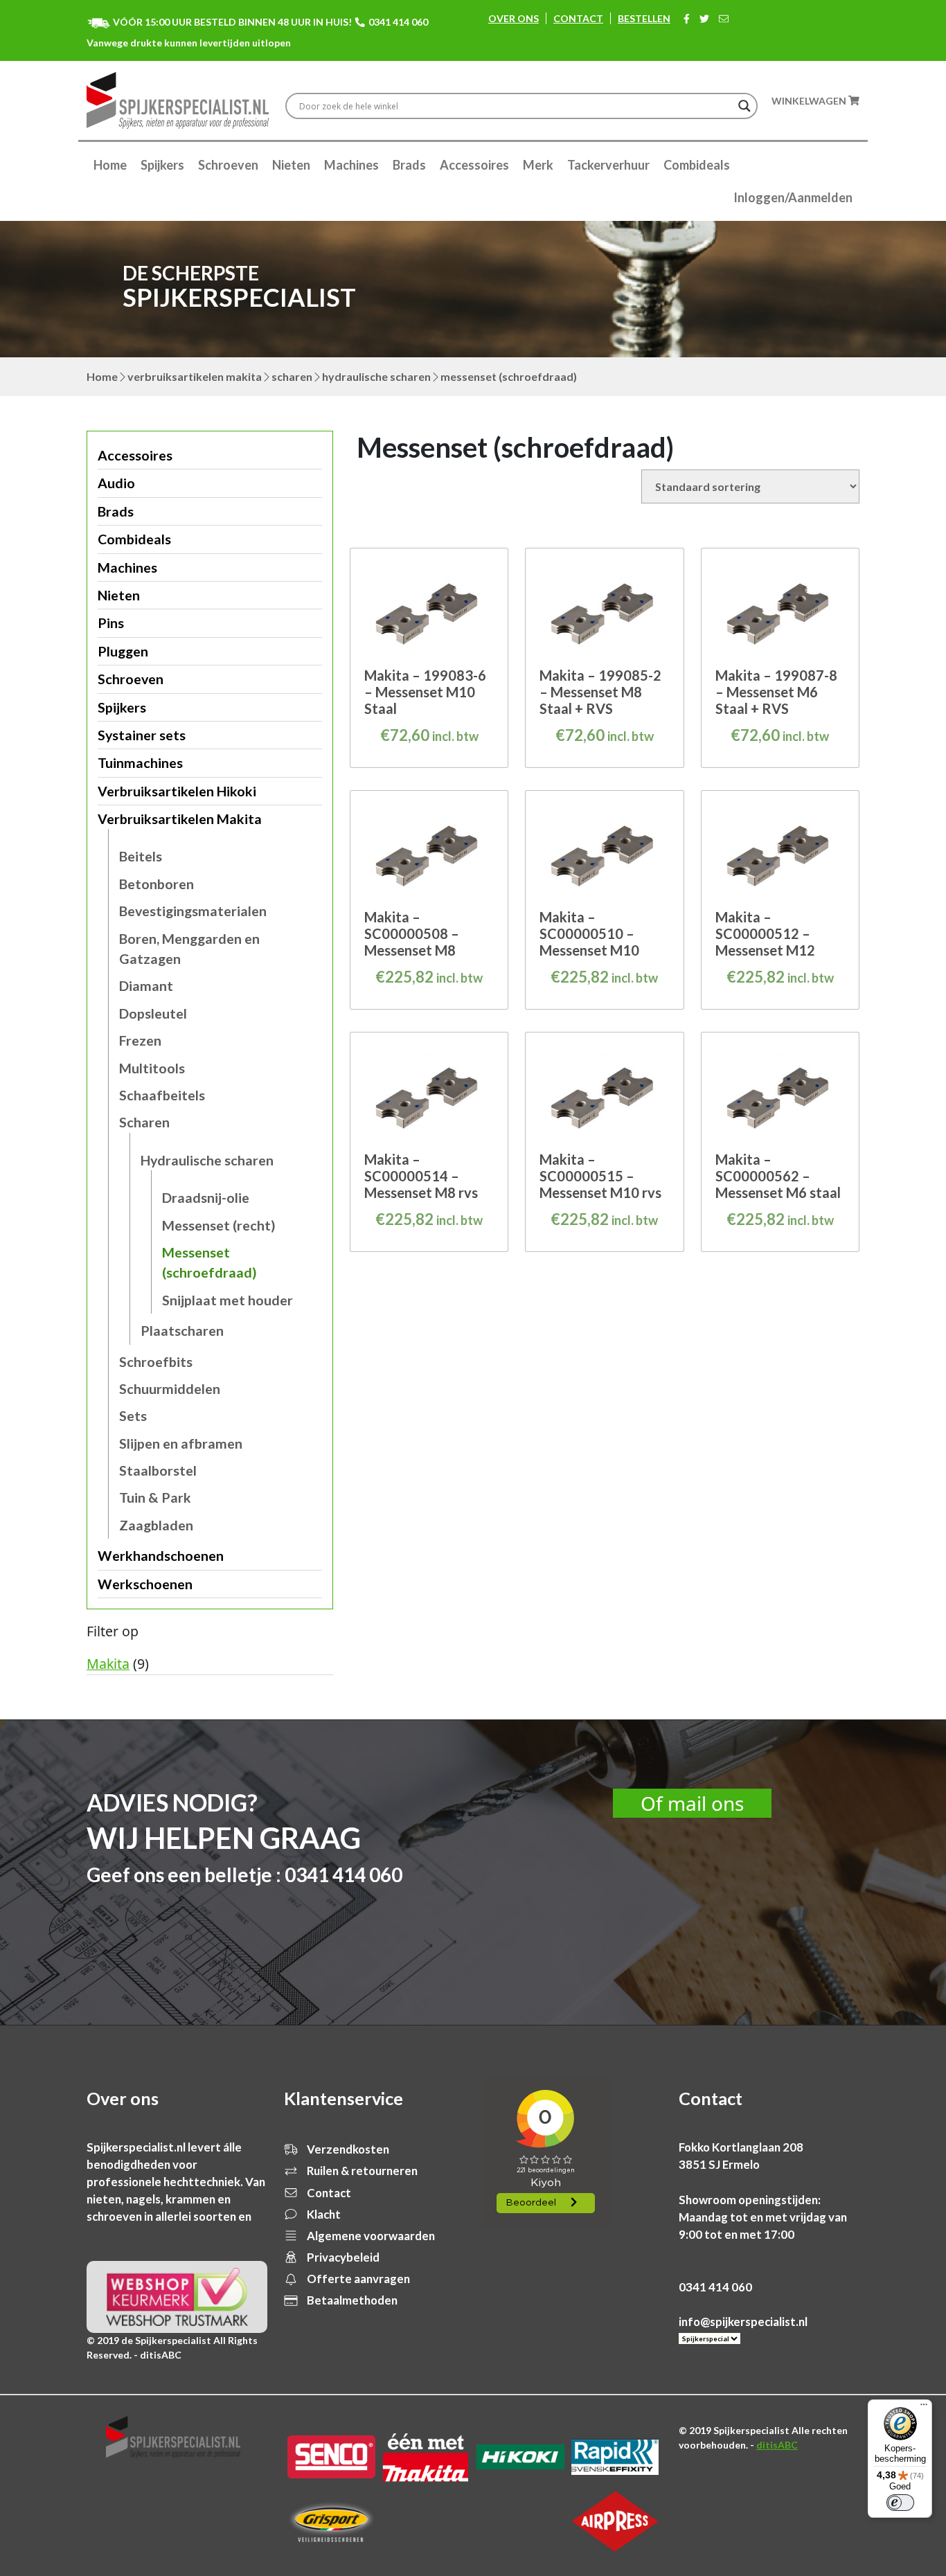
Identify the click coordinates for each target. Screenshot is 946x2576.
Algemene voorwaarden (370, 2236)
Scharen (292, 376)
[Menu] (924, 2408)
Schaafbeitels (162, 1095)
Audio (116, 483)
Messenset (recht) (219, 1225)
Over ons (514, 18)
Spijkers (162, 165)
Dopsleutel (153, 1013)
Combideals (697, 165)
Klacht (323, 2214)
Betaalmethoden (351, 2300)
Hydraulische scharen (376, 376)
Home (110, 165)
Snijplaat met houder (227, 1300)
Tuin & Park (155, 1497)
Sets (133, 1416)
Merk (538, 165)
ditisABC (777, 2445)
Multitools (152, 1068)
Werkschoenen (145, 1584)
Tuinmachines (140, 763)
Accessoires (474, 165)
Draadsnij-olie (206, 1198)
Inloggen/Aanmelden (793, 197)
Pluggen (123, 651)
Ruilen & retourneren (361, 2171)
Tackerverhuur (608, 165)
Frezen (140, 1040)
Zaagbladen (156, 1525)
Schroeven (228, 165)
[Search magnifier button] (744, 106)
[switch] (900, 2503)
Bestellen (644, 18)
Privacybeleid (342, 2257)
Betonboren (157, 884)
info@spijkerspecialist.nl (743, 2322)
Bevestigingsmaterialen (193, 911)
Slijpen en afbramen (181, 1443)
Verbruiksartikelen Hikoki (177, 791)
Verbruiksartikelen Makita (195, 376)
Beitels (141, 856)
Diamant (146, 986)
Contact (578, 18)
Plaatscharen (182, 1331)
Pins (111, 623)
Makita (108, 1664)
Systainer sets (142, 735)
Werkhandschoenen (161, 1556)
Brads (409, 165)
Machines (351, 165)
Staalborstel (158, 1470)
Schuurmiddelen (170, 1389)
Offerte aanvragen (357, 2279)
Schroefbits (156, 1362)
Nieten (291, 165)
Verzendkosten (347, 2149)
